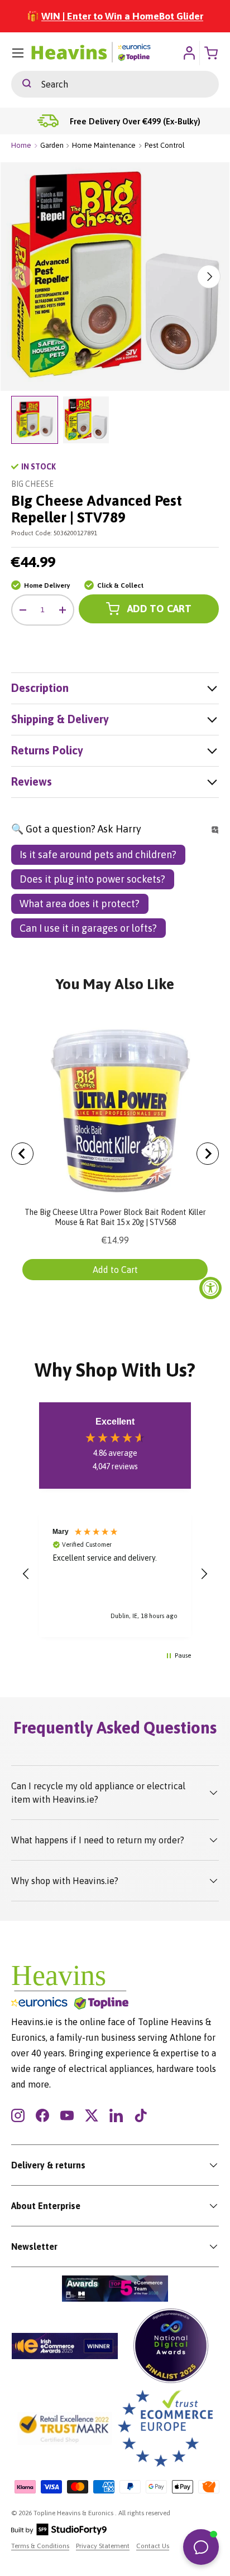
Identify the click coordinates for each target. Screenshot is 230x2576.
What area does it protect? (80, 904)
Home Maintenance (104, 145)
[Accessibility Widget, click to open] (210, 1288)
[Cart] (212, 53)
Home (21, 145)
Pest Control (165, 145)
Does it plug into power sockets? (92, 879)
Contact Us (153, 2546)
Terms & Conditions (40, 2546)
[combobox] (115, 84)
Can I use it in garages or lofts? (88, 928)
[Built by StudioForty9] (59, 2533)
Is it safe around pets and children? (98, 854)
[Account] (189, 53)
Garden (52, 145)
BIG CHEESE (32, 484)
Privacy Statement (103, 2546)
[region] (115, 1574)
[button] (26, 1574)
